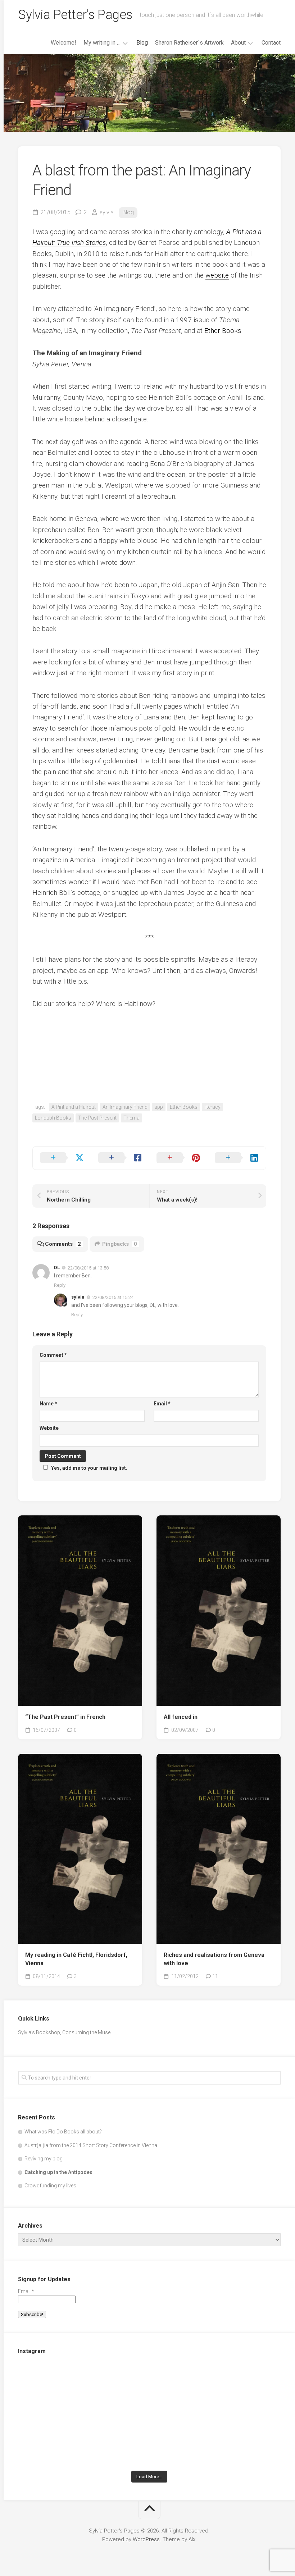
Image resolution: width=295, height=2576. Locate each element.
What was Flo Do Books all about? (63, 2132)
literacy (212, 1107)
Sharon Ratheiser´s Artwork (189, 43)
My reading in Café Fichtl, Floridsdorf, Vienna (76, 1959)
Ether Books (223, 331)
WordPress (146, 2539)
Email (162, 1404)
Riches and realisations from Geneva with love (214, 1959)
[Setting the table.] (238, 2441)
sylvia (107, 212)
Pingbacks (120, 1244)
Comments (63, 1244)
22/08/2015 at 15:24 (113, 1297)
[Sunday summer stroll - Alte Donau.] (61, 2441)
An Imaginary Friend (125, 1107)
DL (57, 1268)
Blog (142, 43)
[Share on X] (62, 1158)
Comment (53, 1355)
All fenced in (181, 1717)
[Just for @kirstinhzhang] (149, 2441)
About (238, 43)
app (159, 1107)
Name (48, 1404)
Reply (60, 1285)
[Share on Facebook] (120, 1158)
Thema (131, 1118)
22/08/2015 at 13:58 (88, 1268)
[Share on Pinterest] (178, 1158)
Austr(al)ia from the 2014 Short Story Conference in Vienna (91, 2145)
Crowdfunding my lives (50, 2186)
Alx (192, 2539)
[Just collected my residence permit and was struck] (61, 2389)
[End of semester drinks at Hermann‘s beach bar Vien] (238, 2389)
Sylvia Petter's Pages (75, 15)
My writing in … (102, 43)
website (217, 275)
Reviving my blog (44, 2159)
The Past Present (97, 1118)
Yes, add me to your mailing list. (89, 1468)
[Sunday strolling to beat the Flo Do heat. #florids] (149, 2389)
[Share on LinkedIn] (237, 1158)
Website (49, 1428)
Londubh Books (53, 1118)
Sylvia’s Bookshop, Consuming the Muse (64, 2032)
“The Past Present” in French (65, 1717)
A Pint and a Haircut (74, 1107)
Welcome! (63, 43)
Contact (271, 43)
